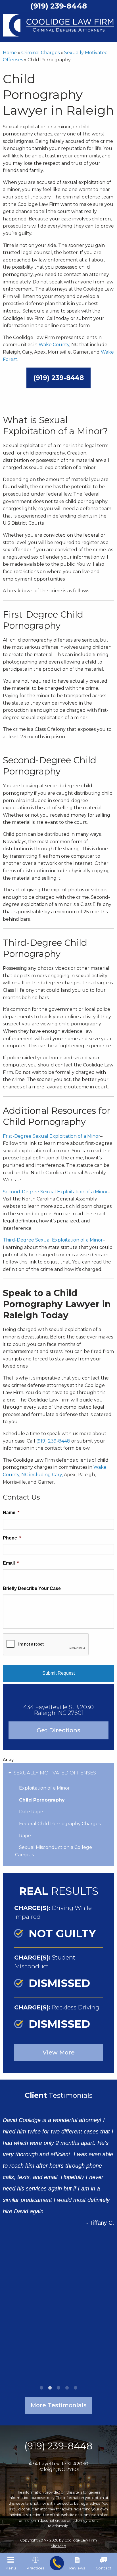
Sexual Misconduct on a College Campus (54, 1851)
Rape (25, 1836)
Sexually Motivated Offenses (55, 1773)
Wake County (54, 345)
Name (11, 1513)
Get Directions (58, 1730)
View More (59, 2052)
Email (11, 1563)
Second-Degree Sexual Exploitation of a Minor (55, 1192)
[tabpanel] (58, 2167)
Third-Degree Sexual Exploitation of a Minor (53, 1240)
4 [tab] (67, 2388)
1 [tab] (41, 2388)
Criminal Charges (40, 53)
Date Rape (31, 1812)
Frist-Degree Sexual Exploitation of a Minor (52, 1136)
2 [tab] (50, 2388)
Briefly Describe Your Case (32, 1588)
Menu (11, 2568)
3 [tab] (58, 2388)
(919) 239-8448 (58, 378)
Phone (12, 1538)
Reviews (77, 2568)
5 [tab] (76, 2388)
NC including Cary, (42, 1475)
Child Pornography (42, 1800)
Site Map (58, 2546)
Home (10, 53)
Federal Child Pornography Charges (60, 1824)
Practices (35, 2568)
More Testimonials (59, 2405)
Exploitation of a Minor (44, 1788)
